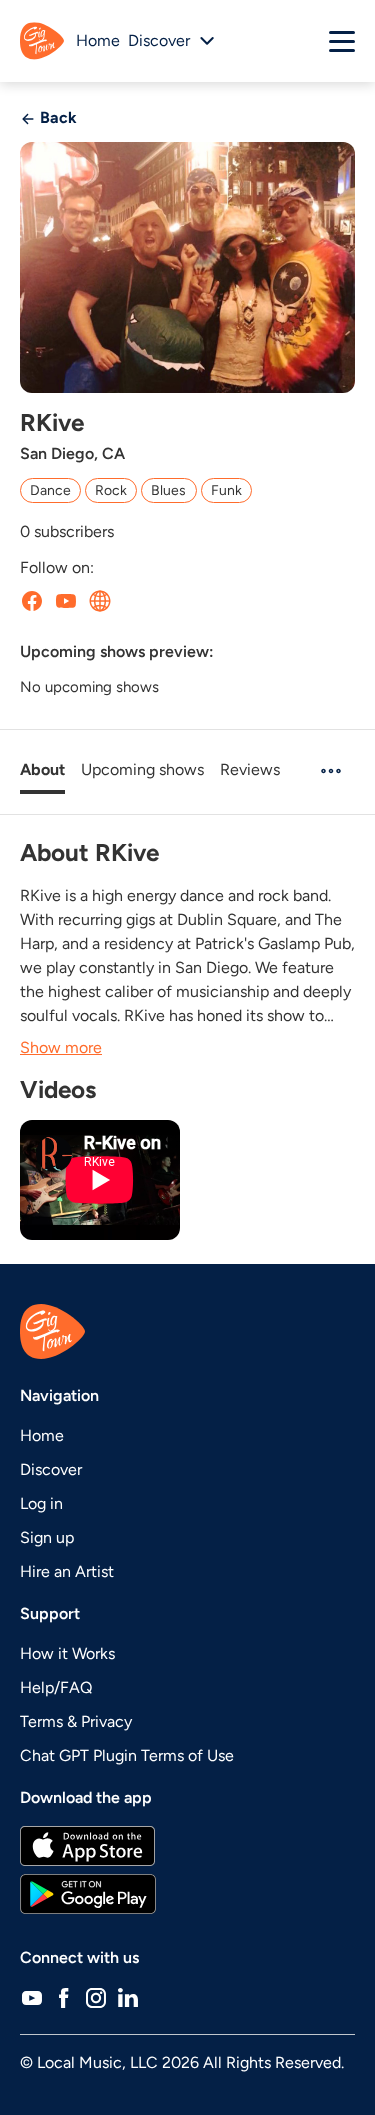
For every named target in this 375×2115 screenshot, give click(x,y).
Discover (51, 1469)
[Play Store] (187, 1894)
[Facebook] (64, 1998)
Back (56, 117)
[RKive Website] (100, 600)
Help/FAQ (56, 1687)
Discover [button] (159, 40)
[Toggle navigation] (342, 41)
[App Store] (187, 1846)
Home (98, 40)
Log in (41, 1503)
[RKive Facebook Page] (32, 600)
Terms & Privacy (76, 1721)
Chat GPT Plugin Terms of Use (127, 1755)
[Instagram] (96, 1998)
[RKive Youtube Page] (66, 600)
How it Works (67, 1653)
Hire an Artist (67, 1571)
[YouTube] (32, 1998)
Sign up (47, 1537)
